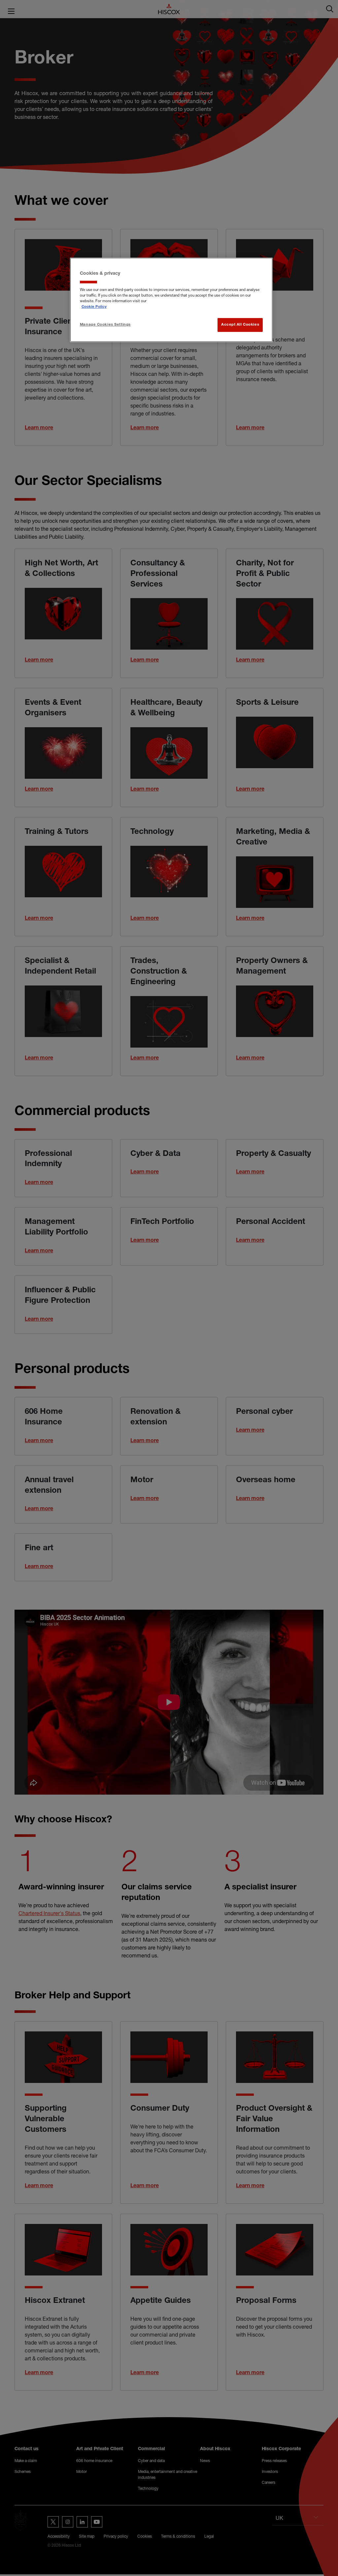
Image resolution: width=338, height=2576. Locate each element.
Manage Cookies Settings (105, 325)
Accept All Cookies (240, 325)
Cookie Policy (94, 307)
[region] (171, 300)
